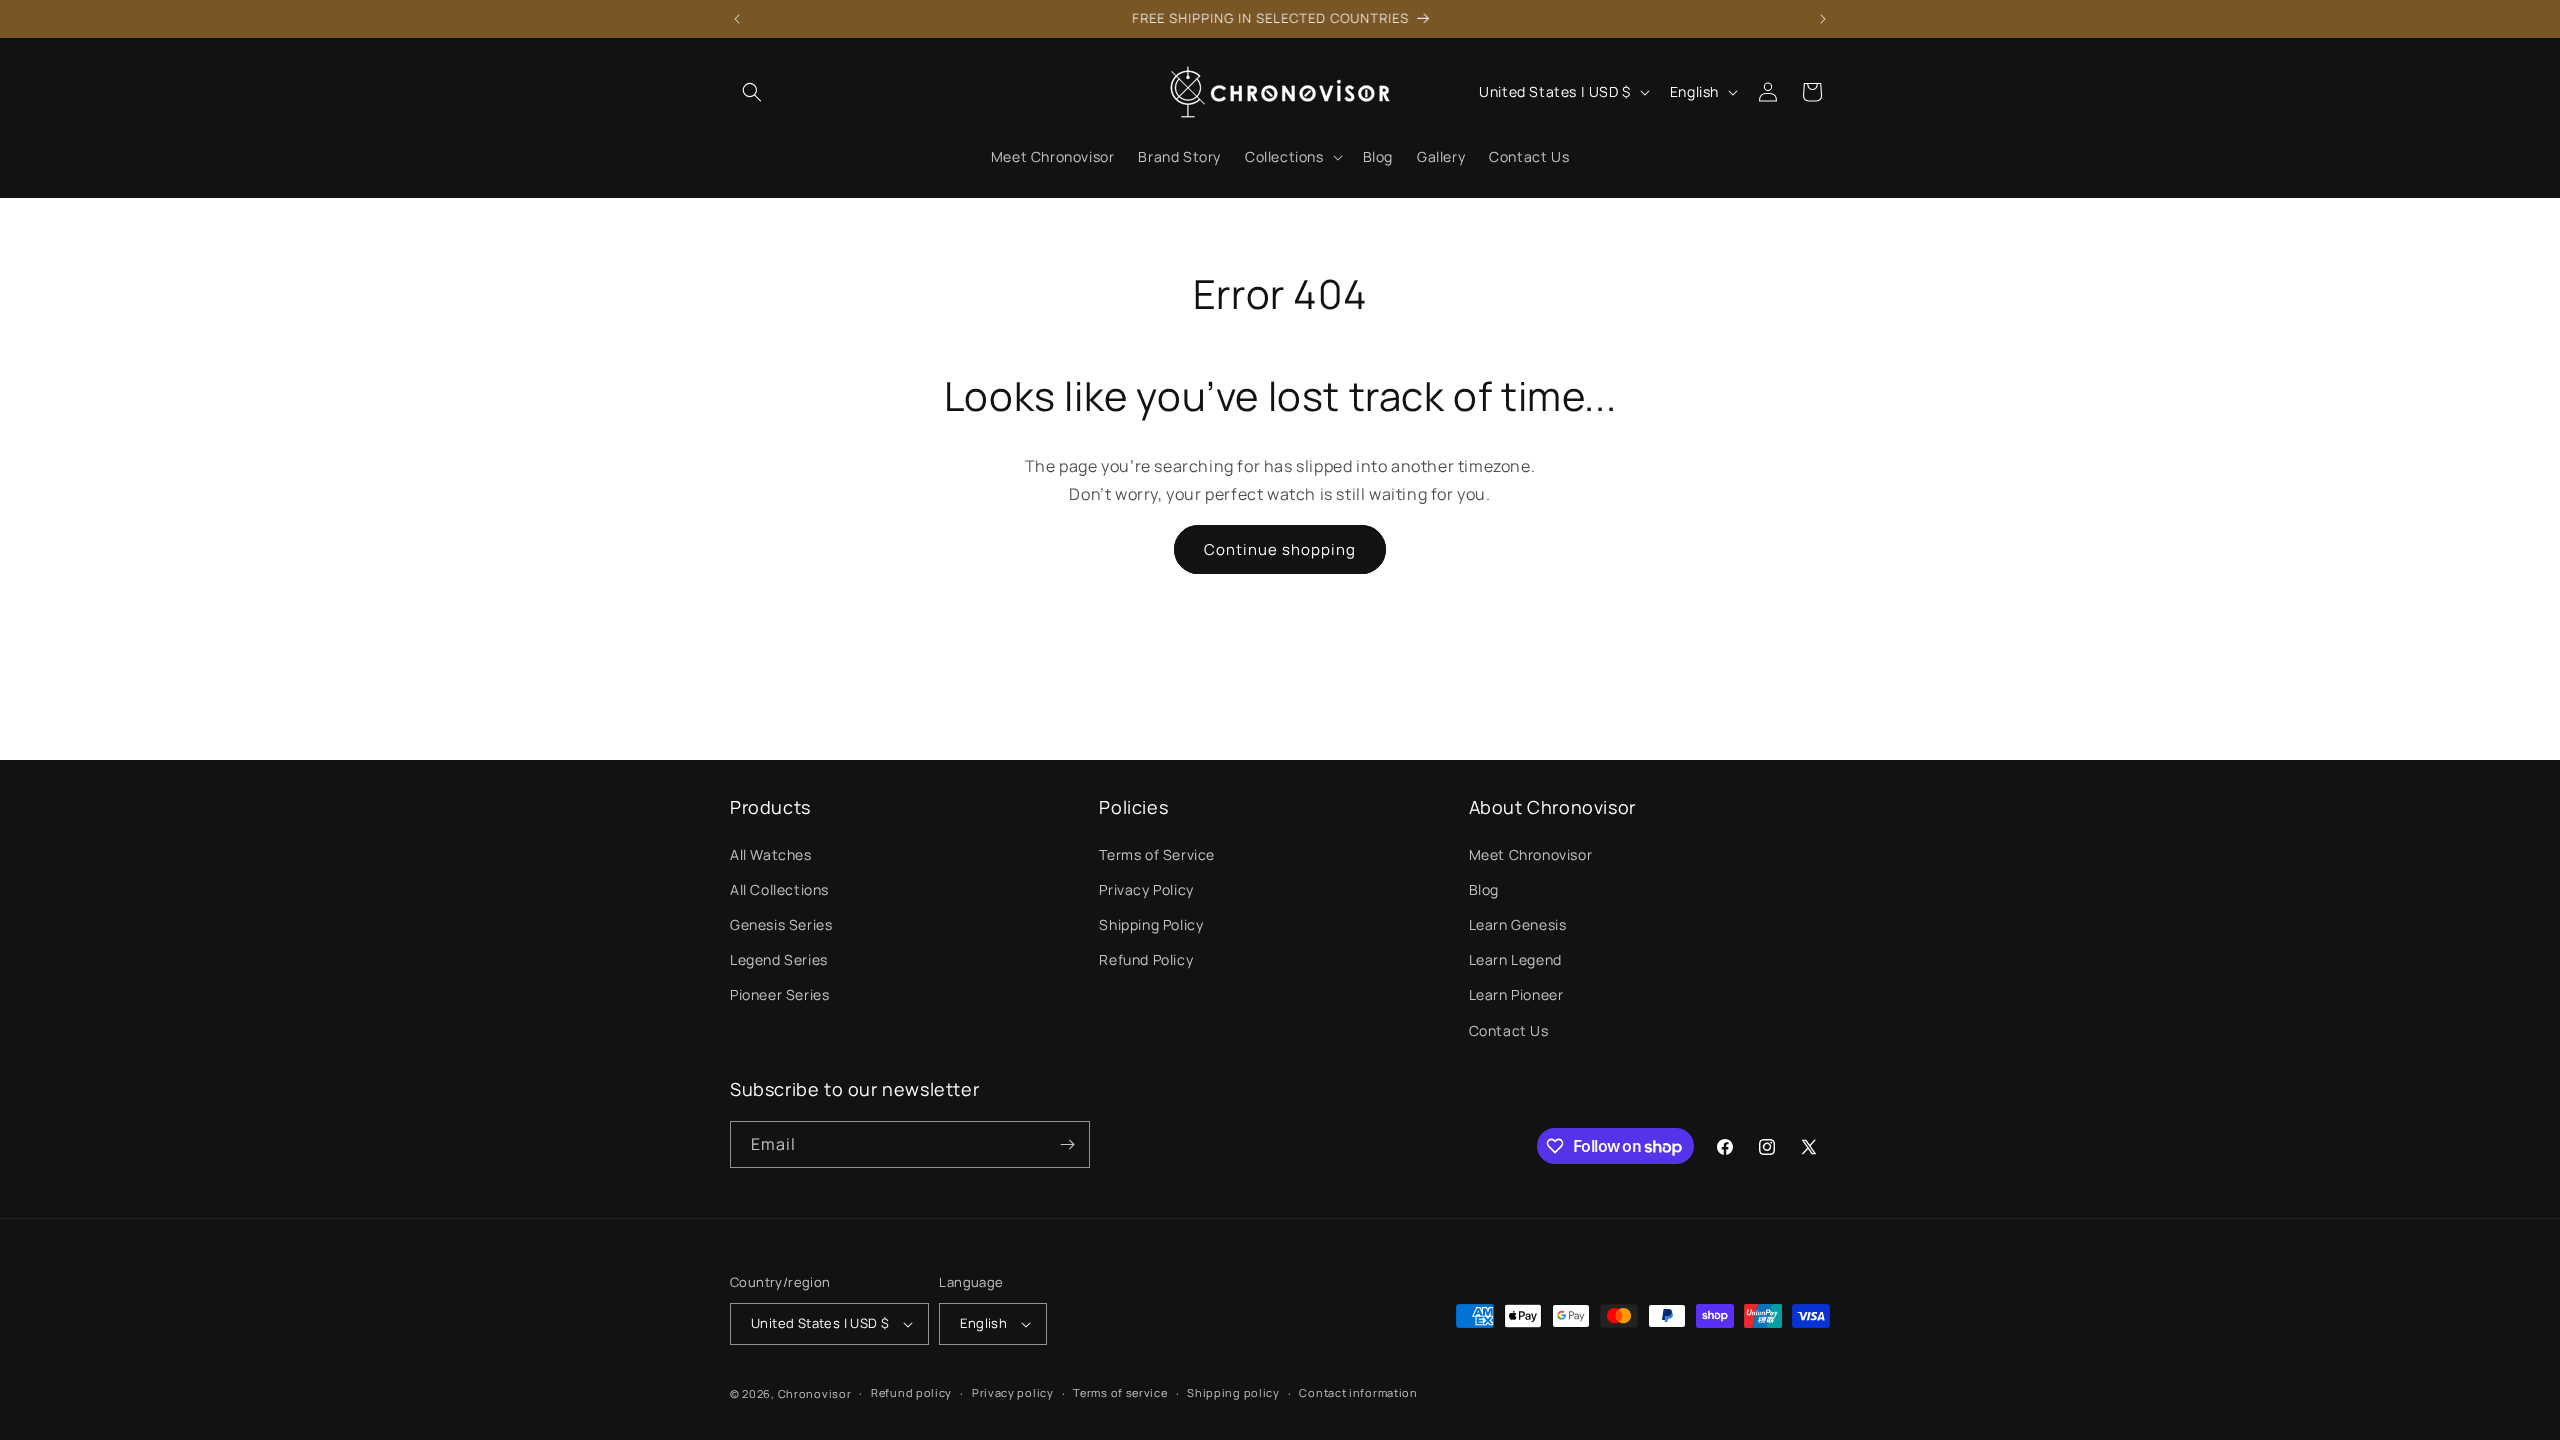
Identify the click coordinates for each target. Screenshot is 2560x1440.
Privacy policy (1013, 1392)
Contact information (1358, 1392)
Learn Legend (1515, 959)
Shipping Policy (1151, 924)
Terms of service (1120, 1392)
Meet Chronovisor (1531, 854)
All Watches (771, 854)
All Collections (779, 889)
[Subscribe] (1067, 1144)
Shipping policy (1233, 1392)
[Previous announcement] (737, 19)
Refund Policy (1146, 959)
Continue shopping (1280, 549)
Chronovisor (815, 1393)
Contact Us (1509, 1030)
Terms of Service (1157, 854)
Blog (1484, 889)
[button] (752, 92)
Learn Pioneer (1516, 994)
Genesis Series (781, 924)
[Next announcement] (1823, 19)
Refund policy (911, 1392)
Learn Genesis (1518, 924)
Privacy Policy (1146, 889)
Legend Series (779, 959)
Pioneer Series (779, 994)
